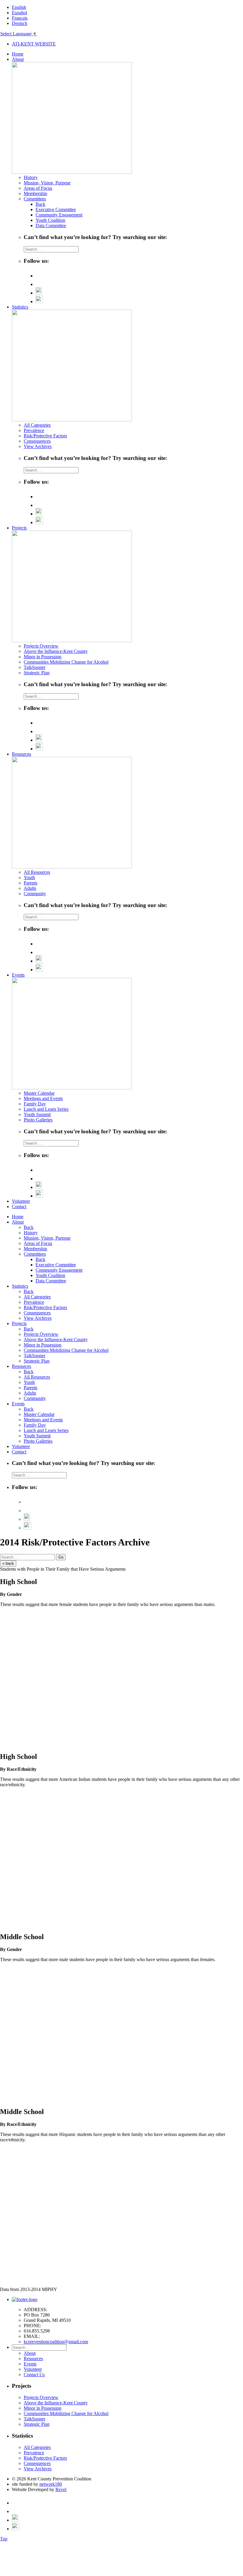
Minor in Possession (43, 657)
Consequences (37, 441)
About (18, 59)
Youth (29, 878)
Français (20, 18)
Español (19, 13)
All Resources (37, 872)
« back (8, 1563)
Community (35, 894)
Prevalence (34, 430)
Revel (61, 2489)
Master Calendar (39, 1093)
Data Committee (51, 226)
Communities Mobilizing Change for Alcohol (66, 662)
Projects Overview (41, 646)
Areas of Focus (38, 188)
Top (4, 2539)
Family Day (35, 1104)
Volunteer (21, 1201)
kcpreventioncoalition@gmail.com (56, 2342)
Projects (19, 528)
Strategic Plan (37, 673)
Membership (35, 193)
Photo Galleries (38, 1120)
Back (40, 204)
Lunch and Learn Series (46, 1109)
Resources (21, 754)
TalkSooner (35, 667)
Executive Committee (56, 209)
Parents (31, 883)
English (19, 7)
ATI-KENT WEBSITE (34, 44)
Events (18, 975)
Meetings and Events (43, 1098)
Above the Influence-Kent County (56, 651)
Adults (30, 888)
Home (18, 54)
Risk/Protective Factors (45, 436)
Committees (35, 199)
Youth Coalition (50, 220)
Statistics (20, 307)
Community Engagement (59, 215)
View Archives (38, 446)
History (31, 177)
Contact (19, 1206)
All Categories (37, 425)
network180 (51, 2484)
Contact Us (34, 2375)
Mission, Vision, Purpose (47, 183)
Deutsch (20, 23)
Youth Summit (37, 1114)
